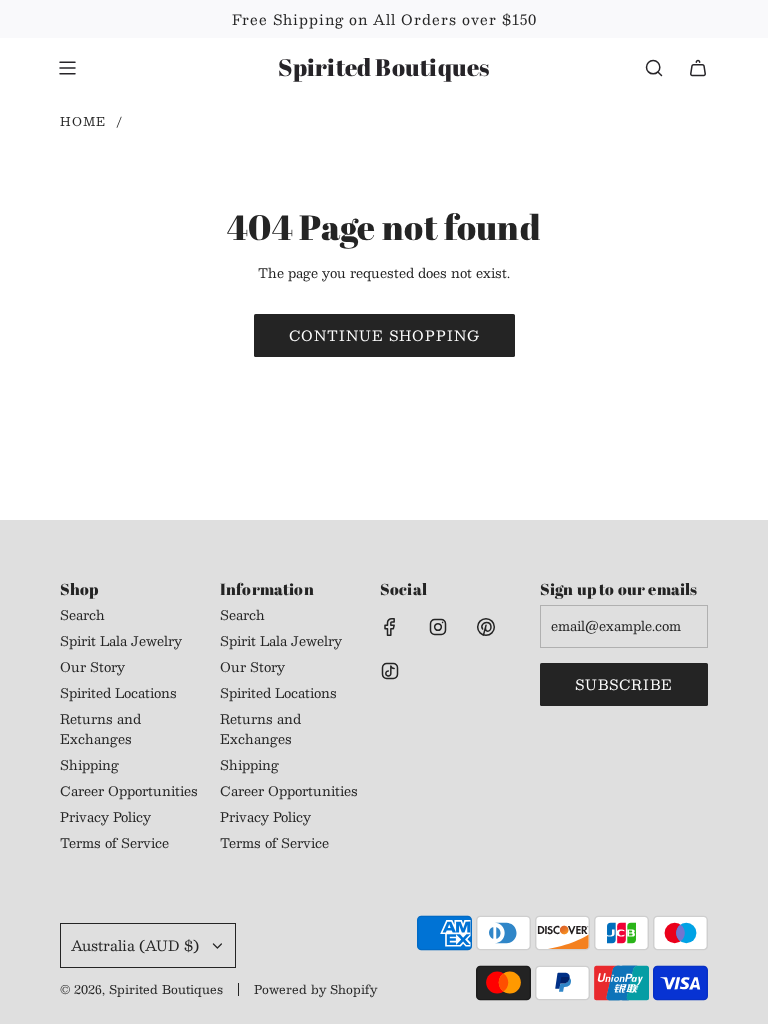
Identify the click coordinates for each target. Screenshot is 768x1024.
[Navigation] (67, 68)
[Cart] (698, 68)
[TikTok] (390, 671)
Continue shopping (384, 335)
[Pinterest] (486, 627)
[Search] (654, 68)
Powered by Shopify (315, 989)
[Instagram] (438, 627)
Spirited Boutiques (383, 67)
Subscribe (624, 684)
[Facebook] (390, 627)
